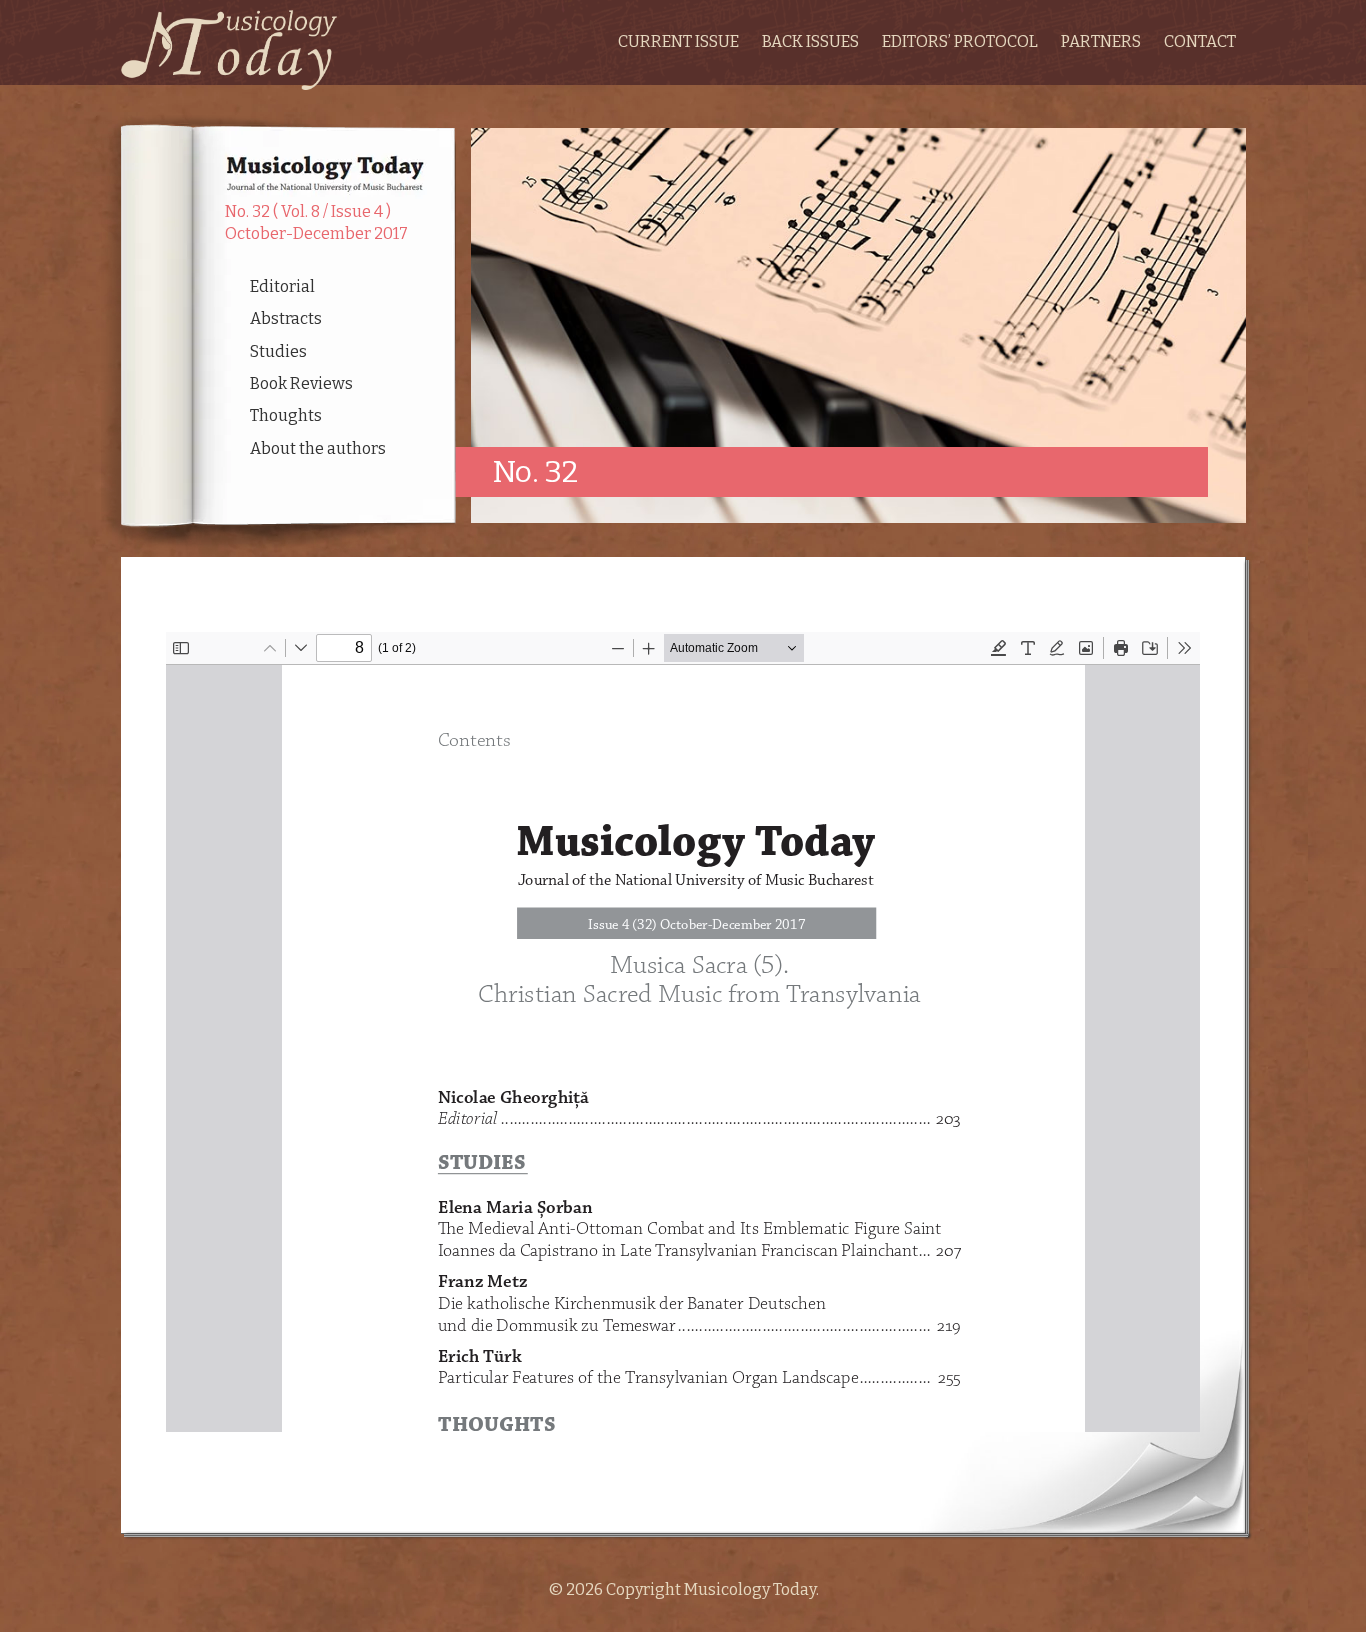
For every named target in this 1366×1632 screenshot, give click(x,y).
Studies (278, 351)
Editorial (282, 286)
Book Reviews (301, 383)
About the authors (318, 448)
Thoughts (286, 415)
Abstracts (286, 318)
